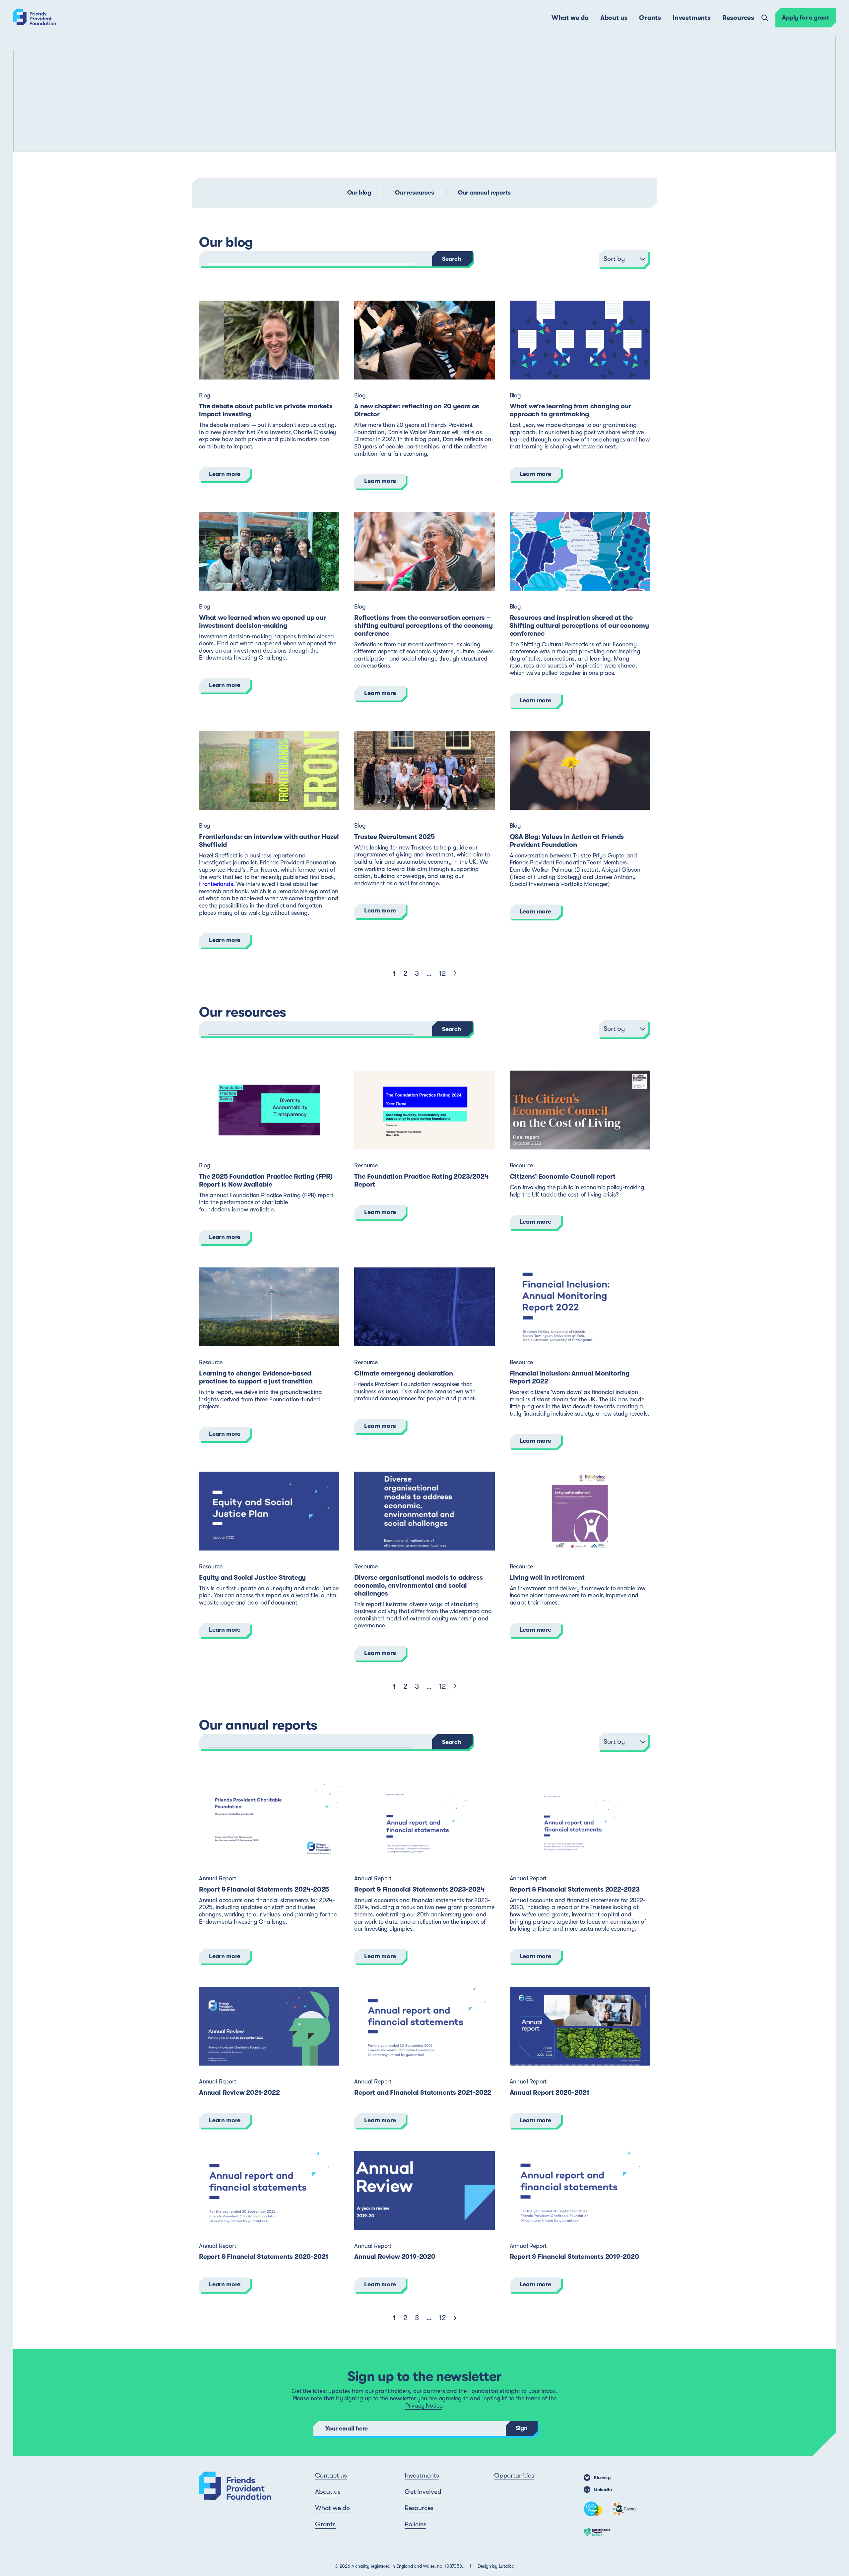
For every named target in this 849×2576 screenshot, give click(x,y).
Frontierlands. (217, 884)
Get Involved (423, 2492)
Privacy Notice (424, 2406)
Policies (415, 2524)
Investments (692, 18)
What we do (570, 18)
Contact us (331, 2475)
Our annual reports (484, 193)
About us (614, 18)
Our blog (359, 193)
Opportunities (514, 2475)
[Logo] (35, 18)
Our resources (415, 193)
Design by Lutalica (496, 2566)
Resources (738, 18)
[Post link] (269, 340)
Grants (650, 18)
